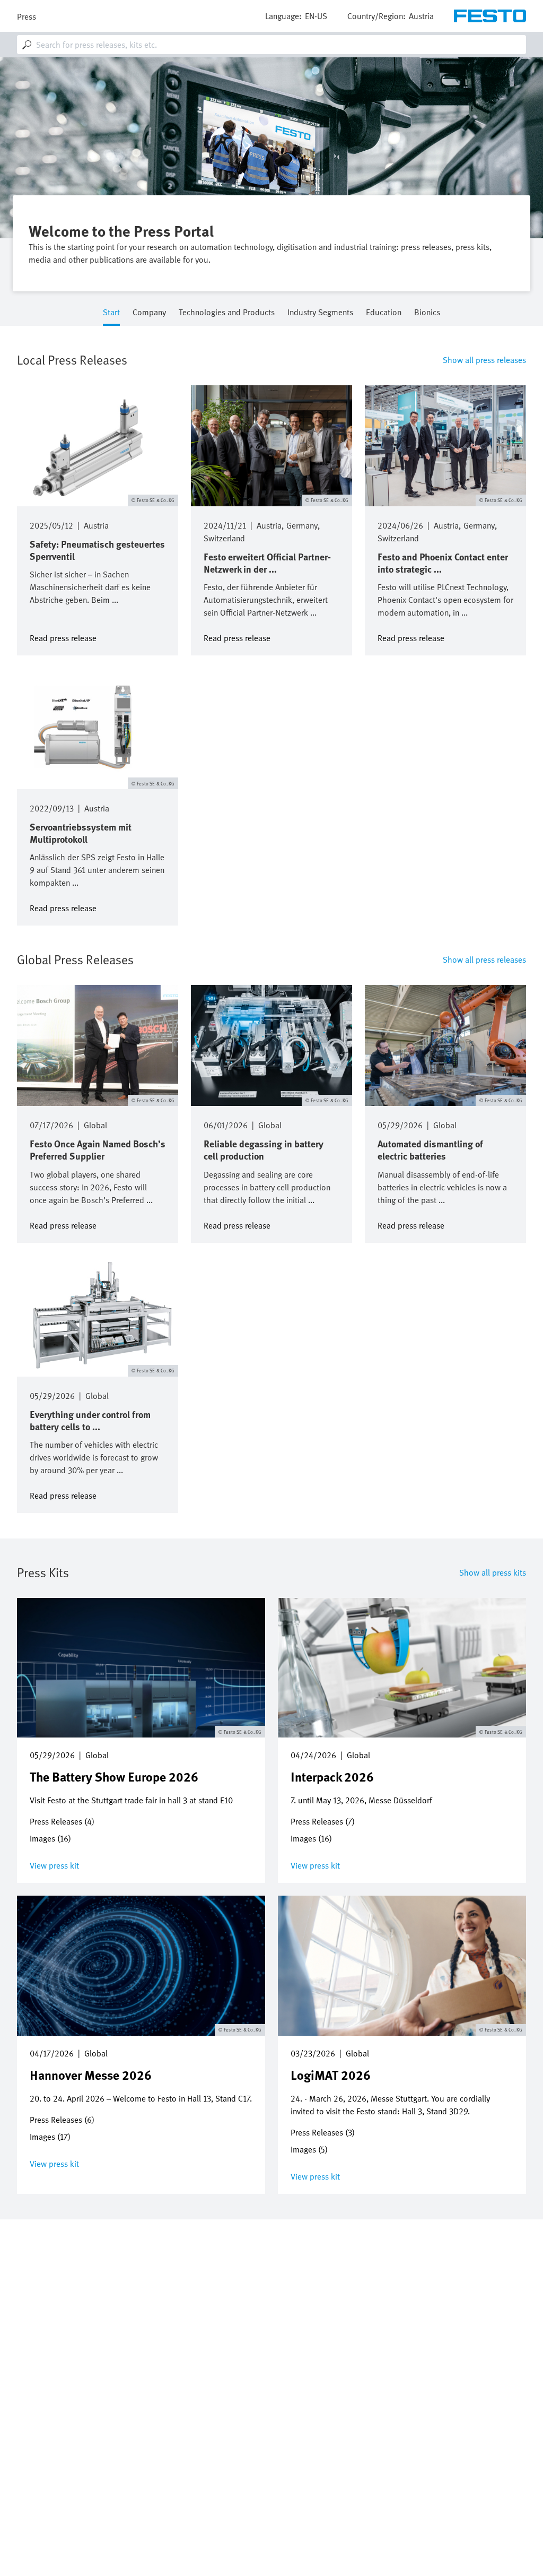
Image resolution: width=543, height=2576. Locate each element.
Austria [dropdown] (421, 16)
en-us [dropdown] (316, 16)
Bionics (427, 313)
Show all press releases (484, 360)
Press (27, 16)
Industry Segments (320, 313)
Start (111, 313)
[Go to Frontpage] (490, 16)
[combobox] (271, 45)
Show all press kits (493, 1572)
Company (149, 313)
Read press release (63, 637)
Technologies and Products (227, 313)
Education (384, 313)
